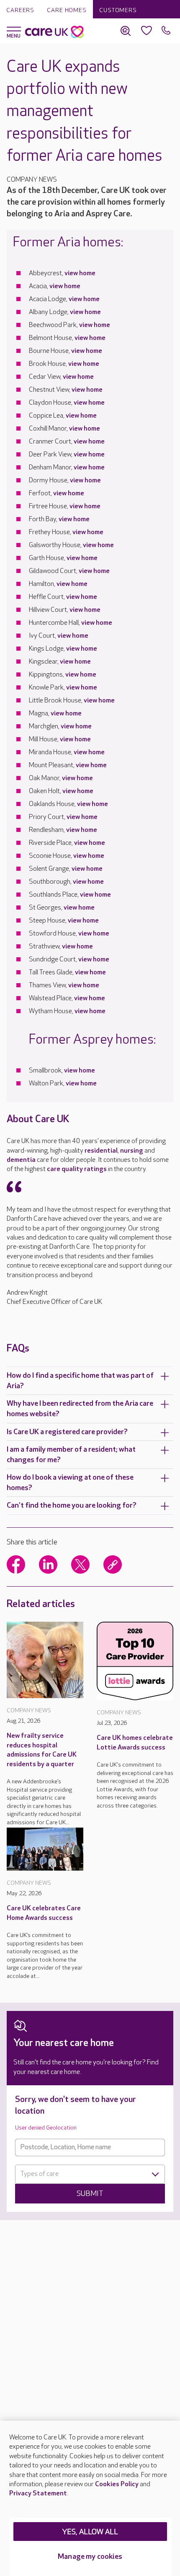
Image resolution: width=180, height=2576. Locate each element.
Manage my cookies (90, 2557)
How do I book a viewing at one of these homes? (70, 1483)
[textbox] (90, 2174)
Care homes (67, 10)
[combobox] (90, 2174)
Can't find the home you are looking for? (72, 1505)
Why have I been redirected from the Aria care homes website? (80, 1409)
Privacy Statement (38, 2494)
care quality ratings (77, 1169)
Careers (20, 10)
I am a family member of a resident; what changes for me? (71, 1455)
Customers (118, 10)
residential (101, 1151)
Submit (90, 2194)
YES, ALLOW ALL (90, 2532)
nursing (132, 1151)
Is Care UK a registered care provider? (67, 1432)
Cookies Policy (117, 2484)
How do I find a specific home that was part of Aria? (80, 1381)
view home (80, 273)
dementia (21, 1160)
